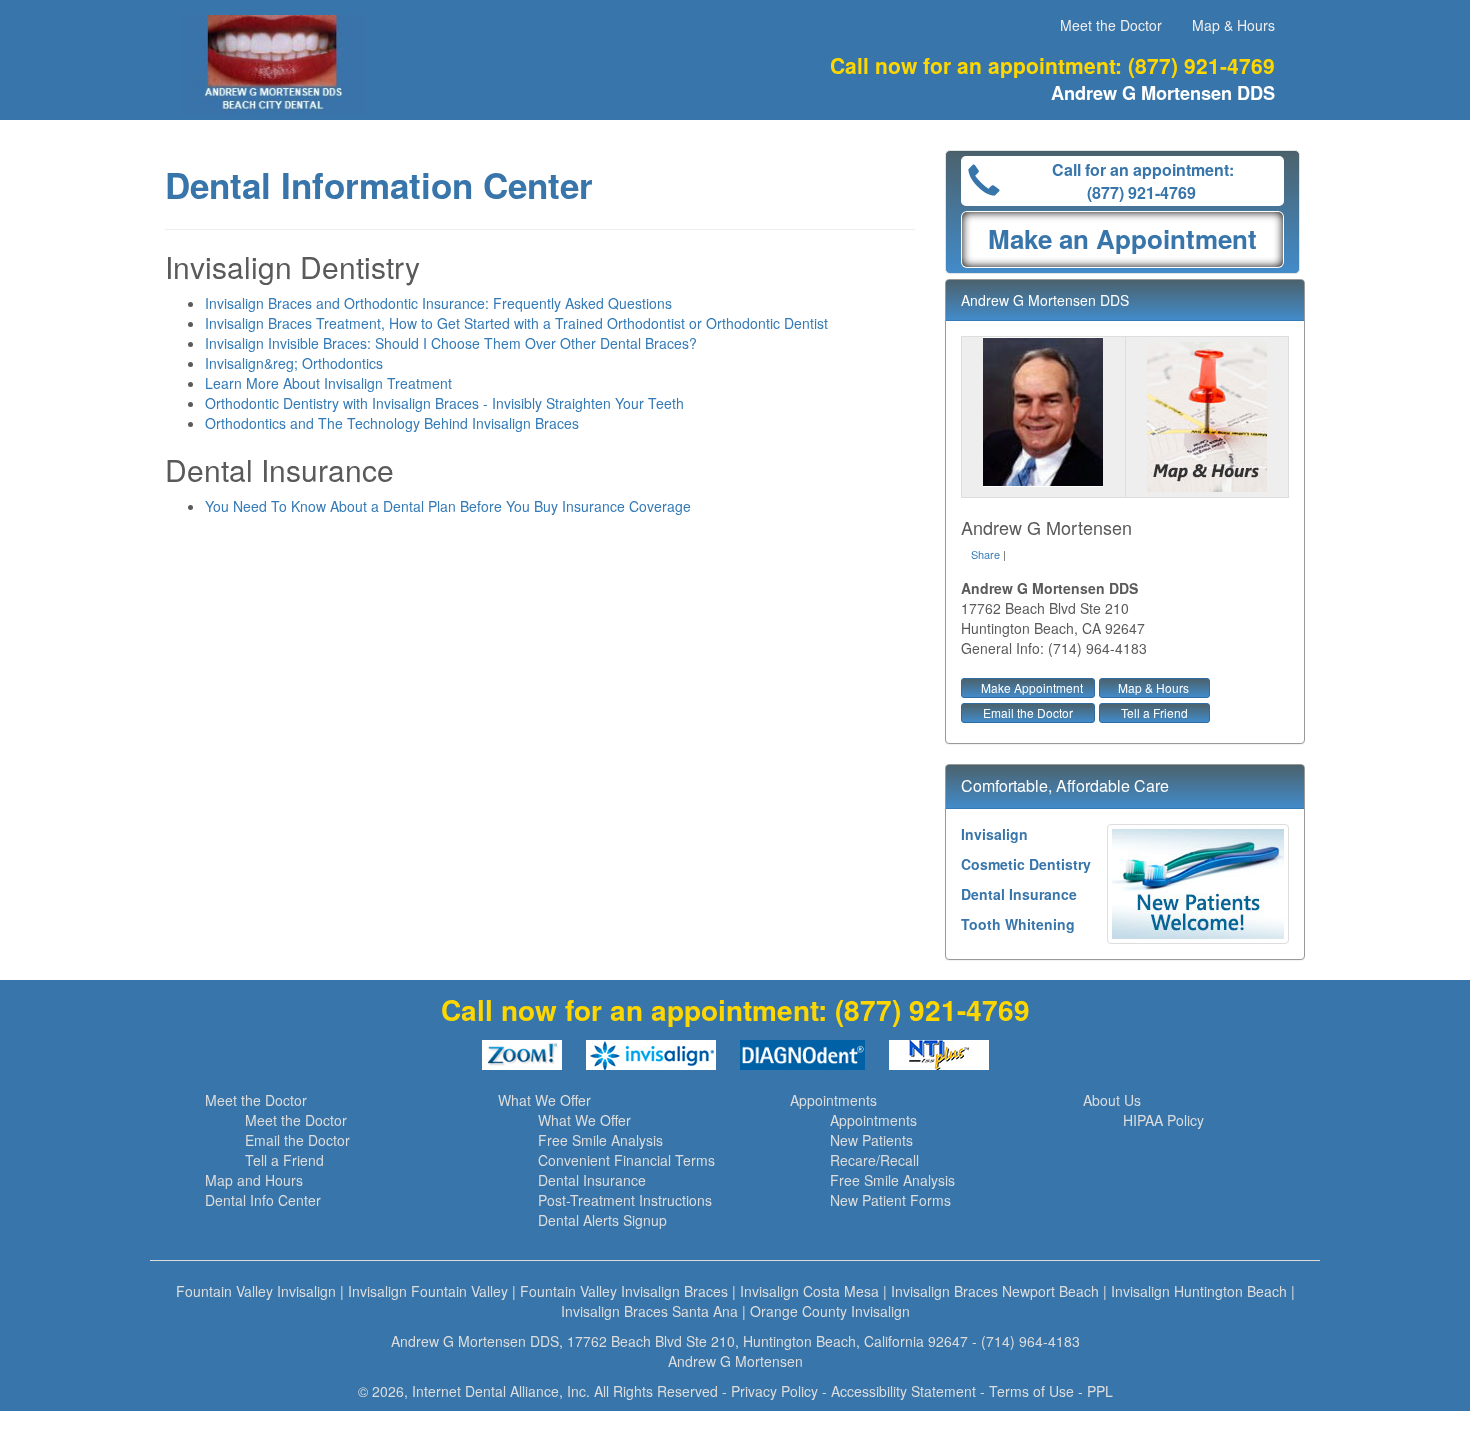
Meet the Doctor (1111, 25)
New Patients (871, 1140)
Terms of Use (1031, 1391)
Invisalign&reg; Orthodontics (294, 363)
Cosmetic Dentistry (1026, 864)
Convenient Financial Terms (626, 1160)
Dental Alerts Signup (602, 1220)
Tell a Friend (1154, 712)
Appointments (833, 1100)
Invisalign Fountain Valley (428, 1291)
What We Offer (544, 1100)
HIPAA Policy (1163, 1120)
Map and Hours (254, 1180)
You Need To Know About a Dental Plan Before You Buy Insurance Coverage (448, 506)
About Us (1112, 1100)
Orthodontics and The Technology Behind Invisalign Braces (392, 423)
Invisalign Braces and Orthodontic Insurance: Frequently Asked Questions (438, 303)
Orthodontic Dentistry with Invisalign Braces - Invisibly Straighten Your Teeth (444, 403)
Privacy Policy (774, 1391)
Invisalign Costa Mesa (809, 1291)
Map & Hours (1233, 25)
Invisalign (994, 834)
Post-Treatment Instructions (625, 1200)
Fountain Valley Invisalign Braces (624, 1291)
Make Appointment (1032, 687)
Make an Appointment (1122, 238)
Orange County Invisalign (830, 1311)
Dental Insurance (1019, 894)
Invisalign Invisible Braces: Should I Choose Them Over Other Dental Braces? (451, 343)
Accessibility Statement (903, 1391)
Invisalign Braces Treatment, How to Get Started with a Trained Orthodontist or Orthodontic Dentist (516, 323)
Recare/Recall (874, 1160)
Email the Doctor (1028, 712)
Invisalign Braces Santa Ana (649, 1311)
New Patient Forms (890, 1200)
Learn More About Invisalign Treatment (328, 383)
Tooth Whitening (1018, 924)
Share (985, 554)
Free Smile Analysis (600, 1140)
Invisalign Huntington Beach (1199, 1291)
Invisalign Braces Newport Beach (995, 1291)
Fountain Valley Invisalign (256, 1291)
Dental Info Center (263, 1200)
